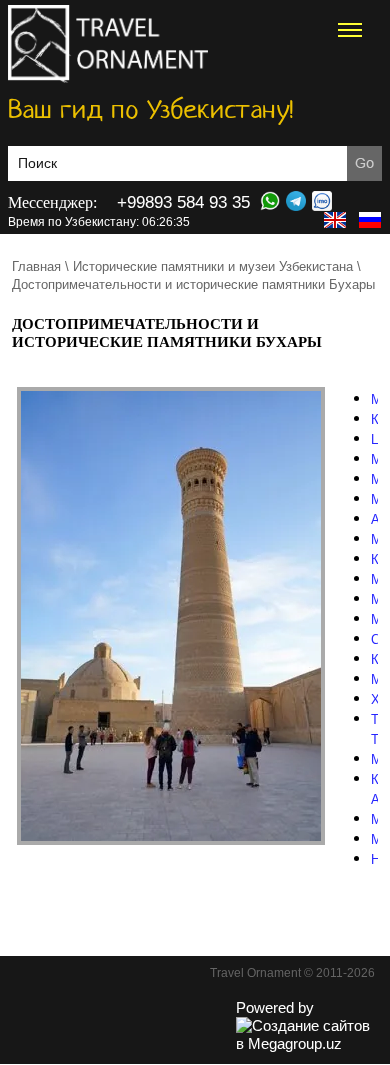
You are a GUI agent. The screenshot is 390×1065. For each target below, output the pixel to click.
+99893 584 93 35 (183, 202)
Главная (36, 266)
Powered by (275, 1007)
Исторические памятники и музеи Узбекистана (213, 266)
